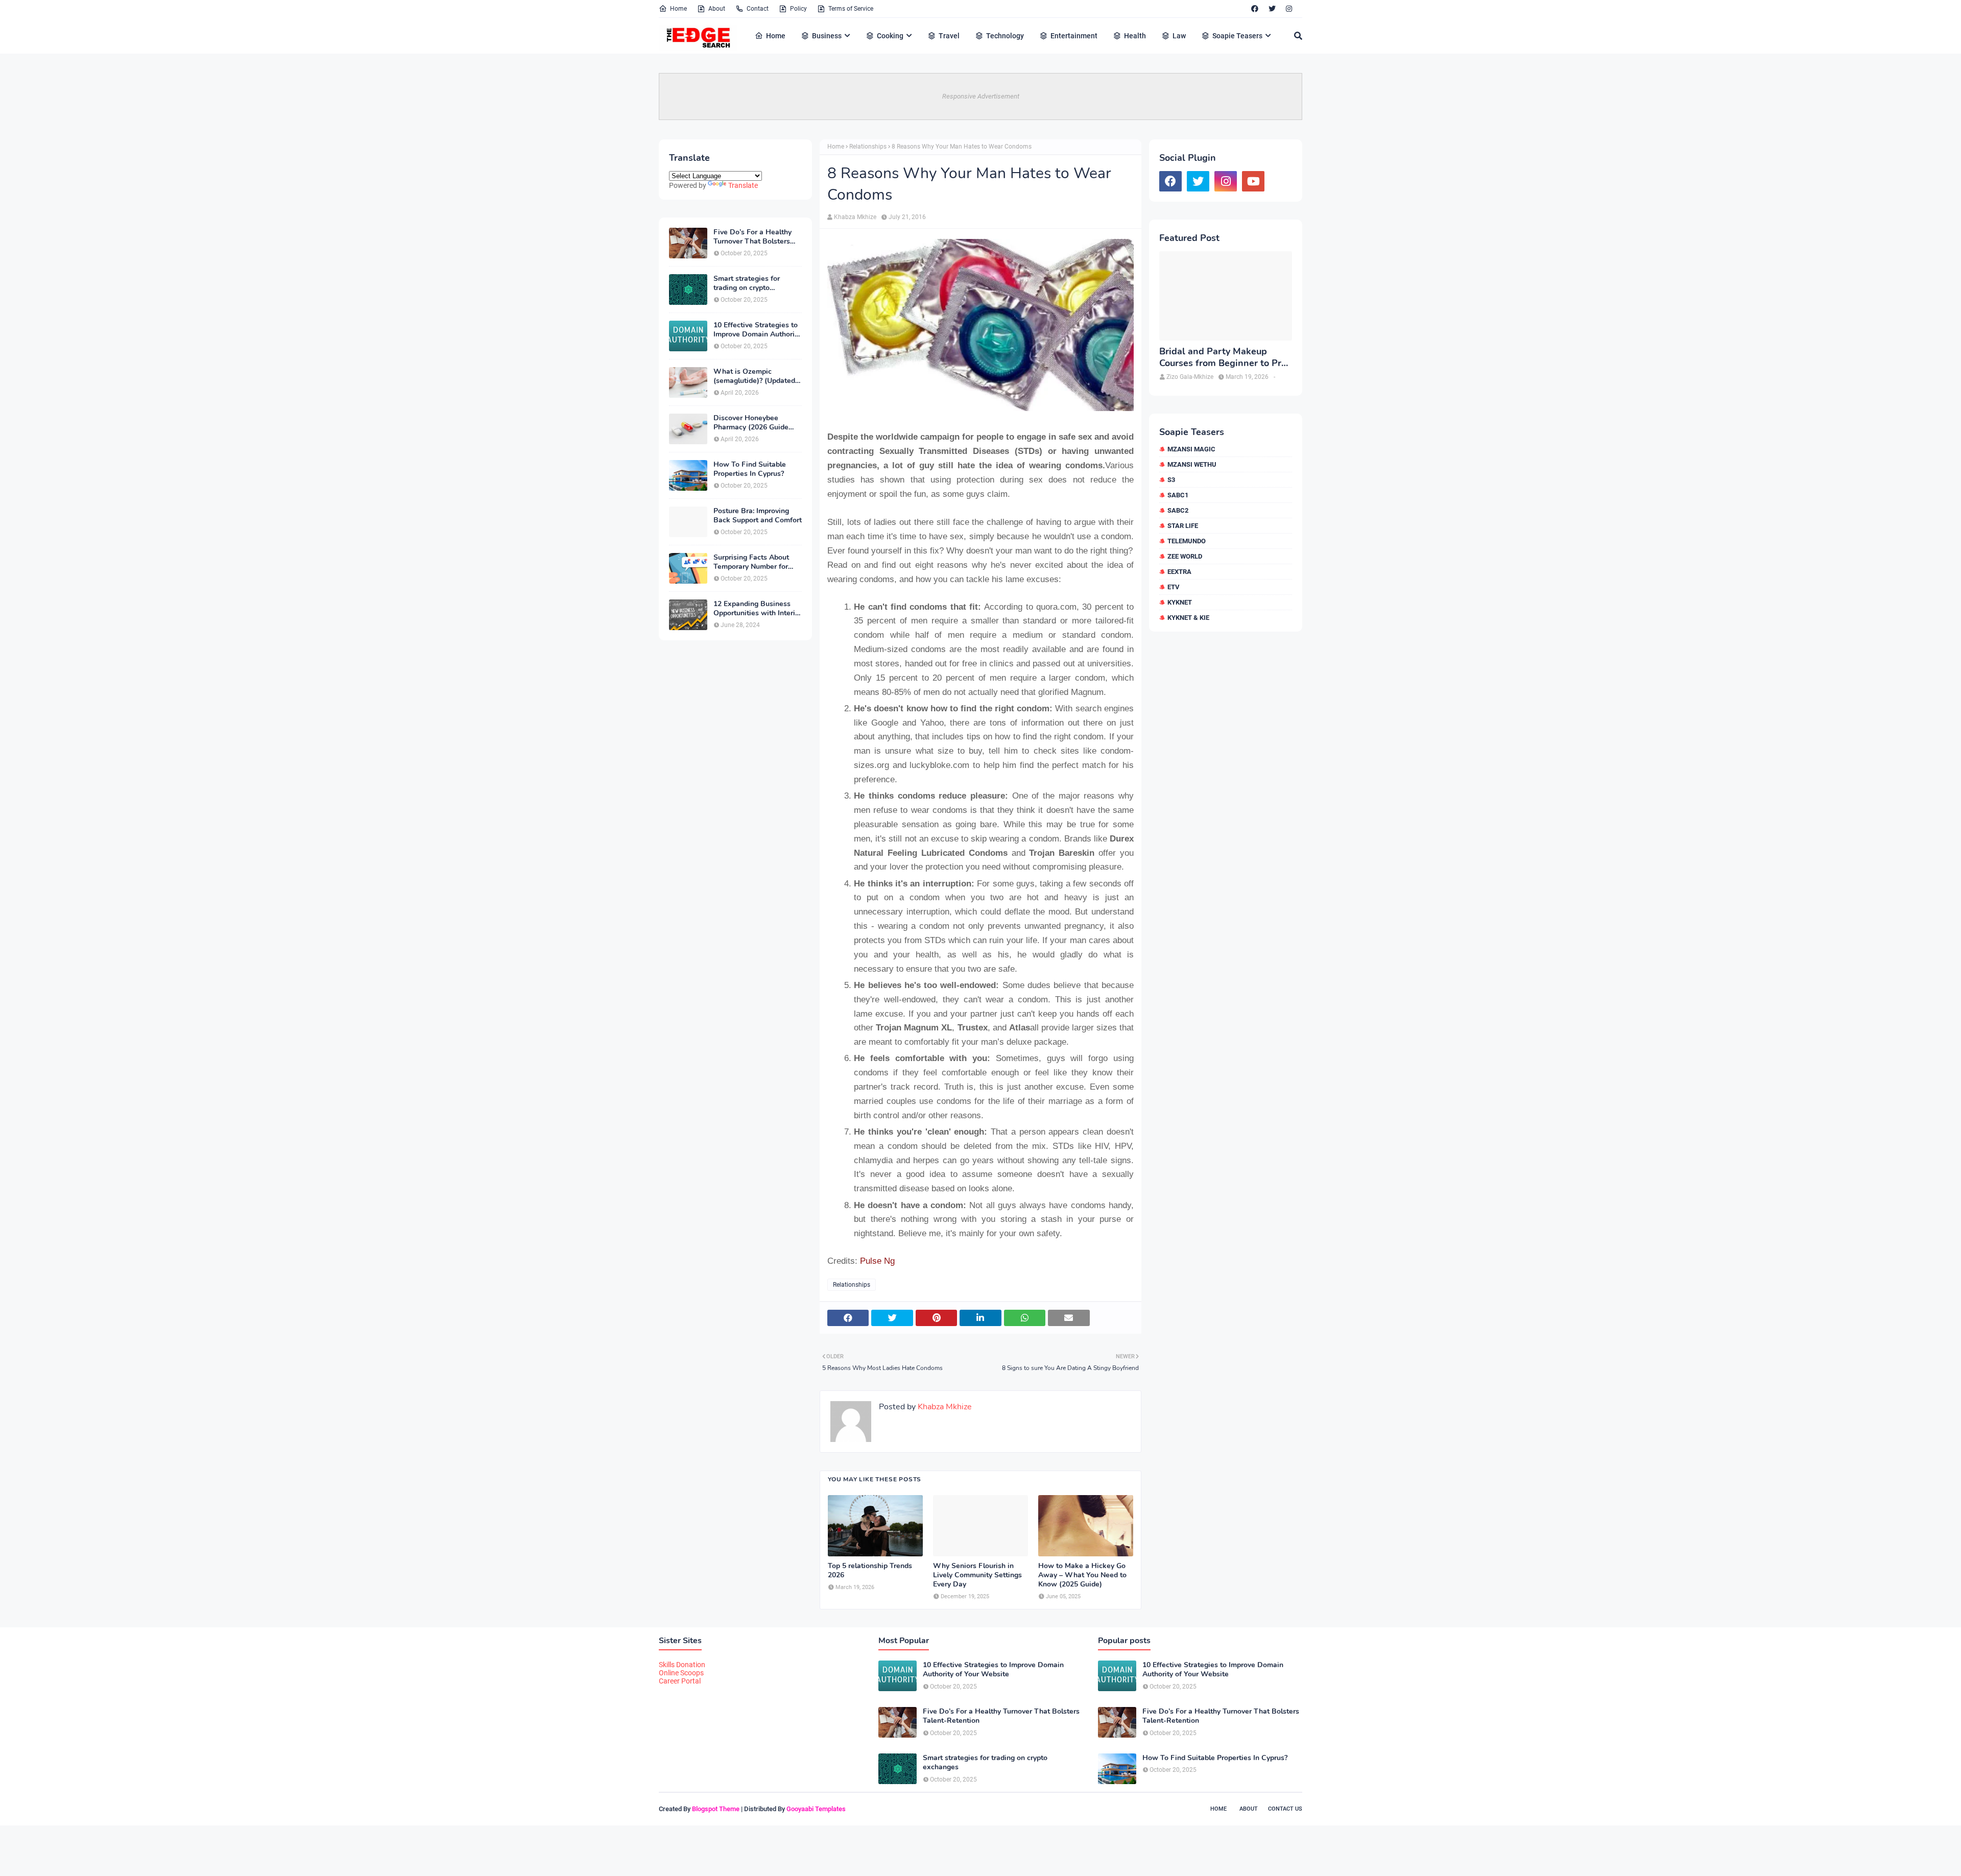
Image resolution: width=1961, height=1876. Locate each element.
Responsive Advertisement (981, 96)
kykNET (1180, 602)
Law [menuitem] (1179, 36)
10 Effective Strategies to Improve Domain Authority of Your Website (757, 330)
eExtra (1179, 572)
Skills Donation (682, 1665)
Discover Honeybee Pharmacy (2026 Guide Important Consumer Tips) (757, 423)
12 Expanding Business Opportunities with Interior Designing (758, 609)
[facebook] (1255, 9)
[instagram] (1289, 9)
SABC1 (1178, 495)
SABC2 (1178, 510)
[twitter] (1272, 9)
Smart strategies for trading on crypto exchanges (747, 283)
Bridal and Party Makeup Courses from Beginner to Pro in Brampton (1223, 358)
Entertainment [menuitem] (1074, 36)
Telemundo (1187, 541)
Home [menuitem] (776, 36)
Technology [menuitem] (1005, 36)
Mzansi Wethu (1192, 464)
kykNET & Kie (1188, 618)
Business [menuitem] (827, 36)
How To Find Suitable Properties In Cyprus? (750, 469)
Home (678, 9)
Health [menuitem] (1135, 36)
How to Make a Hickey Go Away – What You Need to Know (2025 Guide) (1082, 1575)
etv (1174, 587)
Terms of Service (851, 9)
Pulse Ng (877, 1261)
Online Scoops (681, 1673)
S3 (1171, 480)
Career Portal (680, 1681)
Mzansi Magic (1191, 449)
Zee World (1185, 556)
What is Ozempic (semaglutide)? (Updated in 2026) (754, 376)
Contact (758, 9)
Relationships (868, 147)
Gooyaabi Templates (816, 1809)
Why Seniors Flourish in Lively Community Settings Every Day (977, 1575)
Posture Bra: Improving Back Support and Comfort (758, 516)
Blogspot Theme (716, 1809)
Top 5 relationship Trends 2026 (870, 1571)
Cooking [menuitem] (890, 36)
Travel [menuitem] (949, 36)
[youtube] (1253, 181)
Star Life (1183, 526)
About (717, 9)
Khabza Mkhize (855, 217)
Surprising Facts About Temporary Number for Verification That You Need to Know (751, 562)
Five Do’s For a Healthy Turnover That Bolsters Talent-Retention (752, 237)
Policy (798, 9)
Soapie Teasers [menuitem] (1237, 36)
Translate (743, 185)
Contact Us (1285, 1809)
